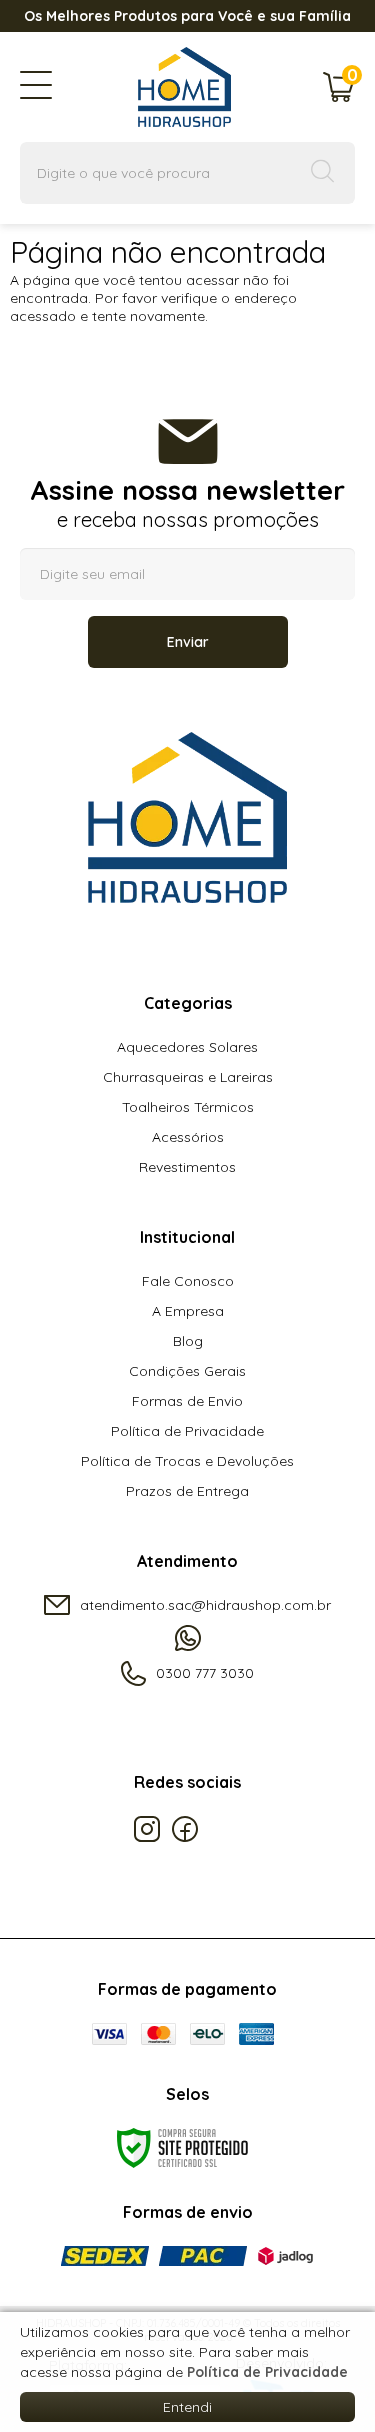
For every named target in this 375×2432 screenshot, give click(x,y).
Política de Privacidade (187, 1431)
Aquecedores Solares (187, 1047)
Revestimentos (187, 1167)
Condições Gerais (187, 1371)
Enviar (188, 642)
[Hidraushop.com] (175, 91)
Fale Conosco (188, 1281)
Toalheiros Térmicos (188, 1107)
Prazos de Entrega (187, 1491)
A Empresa (188, 1311)
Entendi (187, 2407)
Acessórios (188, 1137)
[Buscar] (323, 173)
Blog (188, 1341)
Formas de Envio (187, 1401)
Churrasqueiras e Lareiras (188, 1077)
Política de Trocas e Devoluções (187, 1461)
